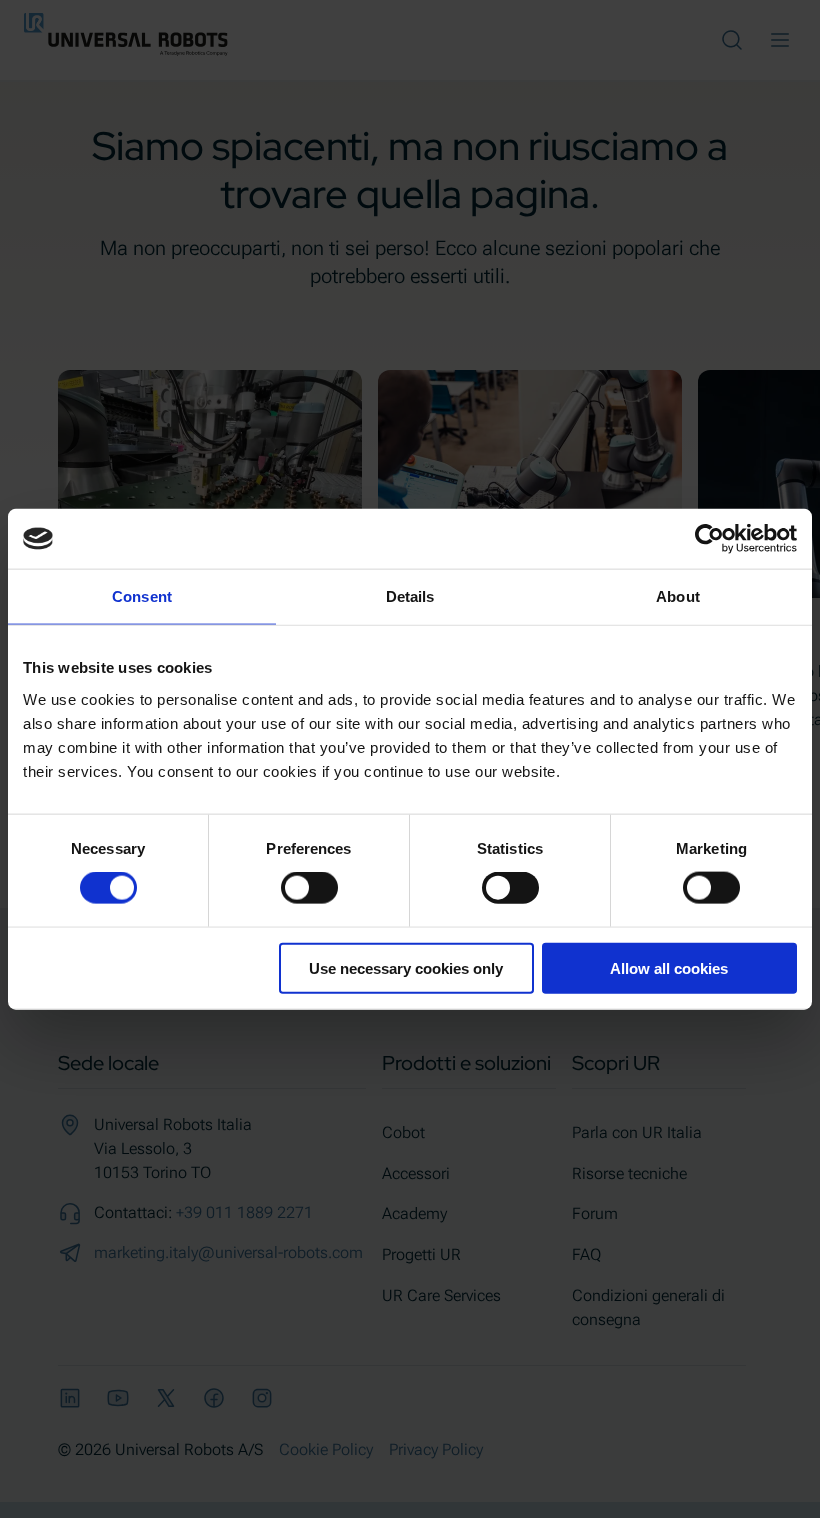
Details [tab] (410, 596)
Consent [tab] (142, 596)
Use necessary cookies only (406, 967)
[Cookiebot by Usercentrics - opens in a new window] (709, 539)
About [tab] (678, 596)
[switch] (309, 888)
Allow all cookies (669, 967)
